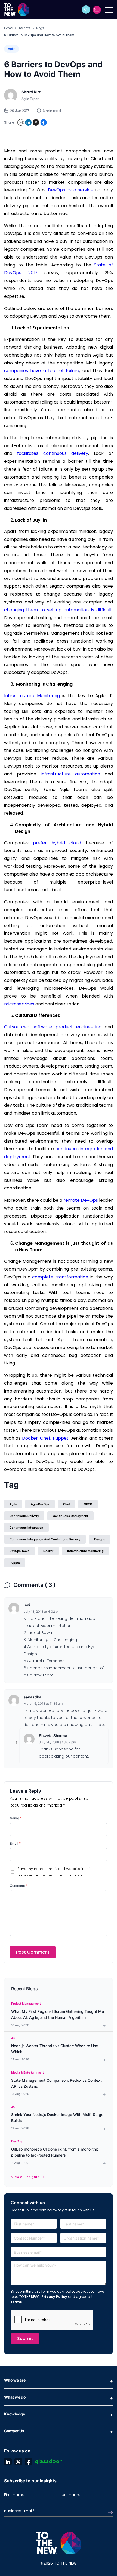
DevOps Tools (19, 1551)
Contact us (97, 10)
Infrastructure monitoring (85, 1551)
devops (100, 1539)
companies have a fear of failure (42, 371)
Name (16, 1818)
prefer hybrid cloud (57, 843)
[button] (86, 10)
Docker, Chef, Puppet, (46, 1438)
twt (18, 2462)
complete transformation (60, 1277)
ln (8, 2462)
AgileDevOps (40, 1504)
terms (16, 2302)
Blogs (40, 28)
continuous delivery (24, 1516)
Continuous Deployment (70, 1516)
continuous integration (26, 1528)
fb (29, 2462)
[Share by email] (21, 122)
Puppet (15, 1563)
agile (13, 1504)
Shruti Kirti (32, 92)
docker (48, 1551)
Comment (19, 1886)
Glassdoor (48, 2462)
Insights (24, 28)
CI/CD (88, 1504)
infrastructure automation (71, 774)
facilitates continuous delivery (53, 453)
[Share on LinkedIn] (28, 122)
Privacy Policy (54, 2297)
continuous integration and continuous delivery (45, 1539)
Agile (12, 49)
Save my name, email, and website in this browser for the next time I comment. (54, 1872)
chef (67, 1504)
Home (8, 28)
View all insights (25, 2177)
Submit (25, 2339)
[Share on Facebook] (44, 122)
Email (15, 1843)
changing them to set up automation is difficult (58, 610)
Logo (18, 10)
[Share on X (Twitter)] (36, 122)
